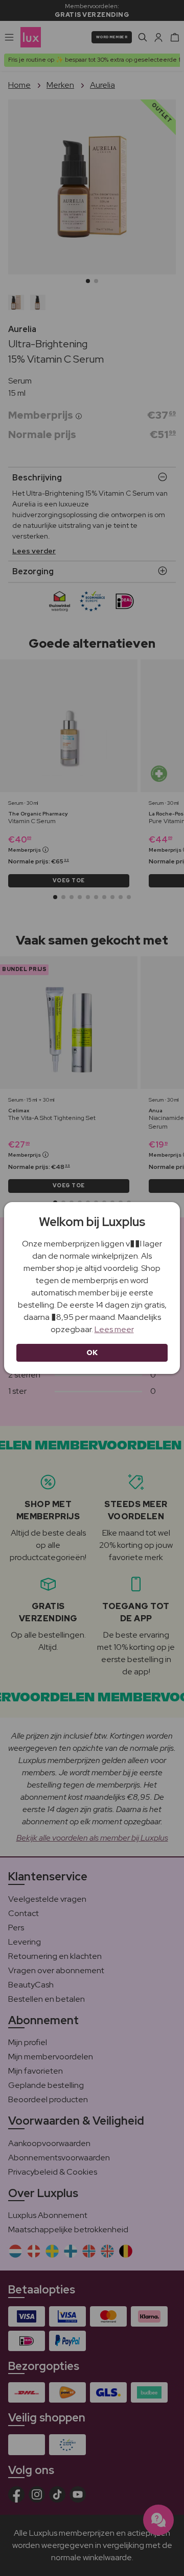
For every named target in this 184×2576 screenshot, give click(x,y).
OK (92, 1353)
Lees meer (114, 1329)
